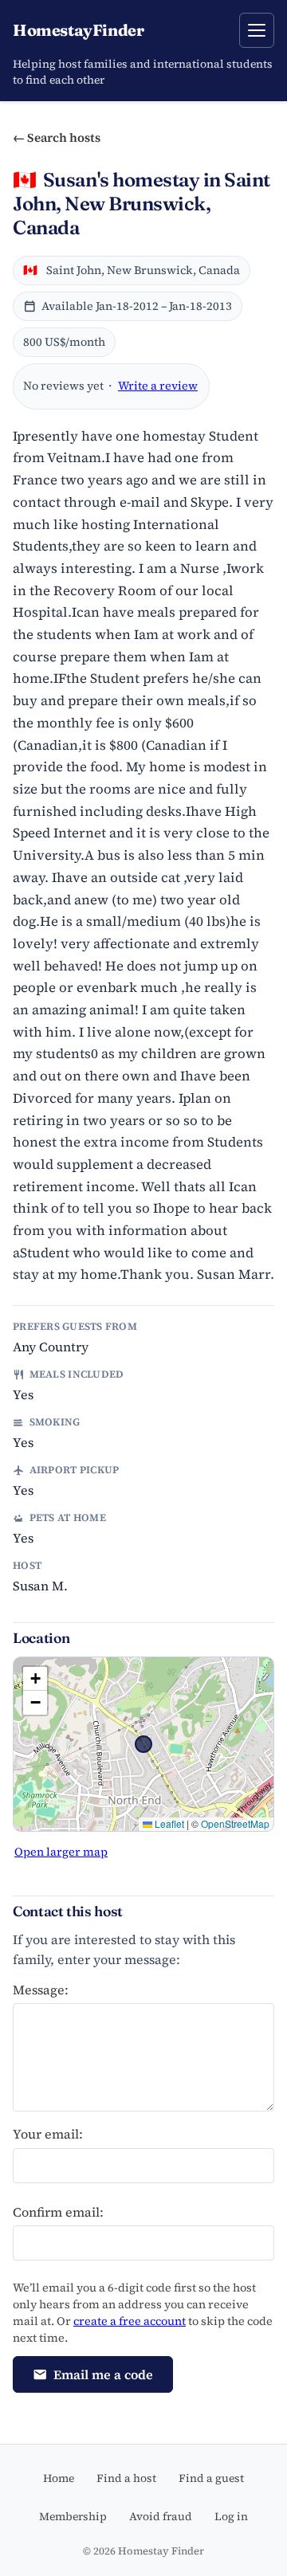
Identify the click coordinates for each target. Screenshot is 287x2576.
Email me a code (103, 2374)
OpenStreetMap (235, 1823)
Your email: (48, 2134)
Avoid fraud (161, 2516)
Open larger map (61, 1852)
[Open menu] (257, 30)
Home (59, 2478)
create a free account (130, 2321)
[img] (143, 1744)
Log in (231, 2516)
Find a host (126, 2478)
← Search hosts (57, 137)
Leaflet (168, 1823)
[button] (35, 1679)
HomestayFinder (78, 30)
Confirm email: (58, 2212)
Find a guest (211, 2478)
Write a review (158, 386)
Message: (41, 1990)
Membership (73, 2516)
